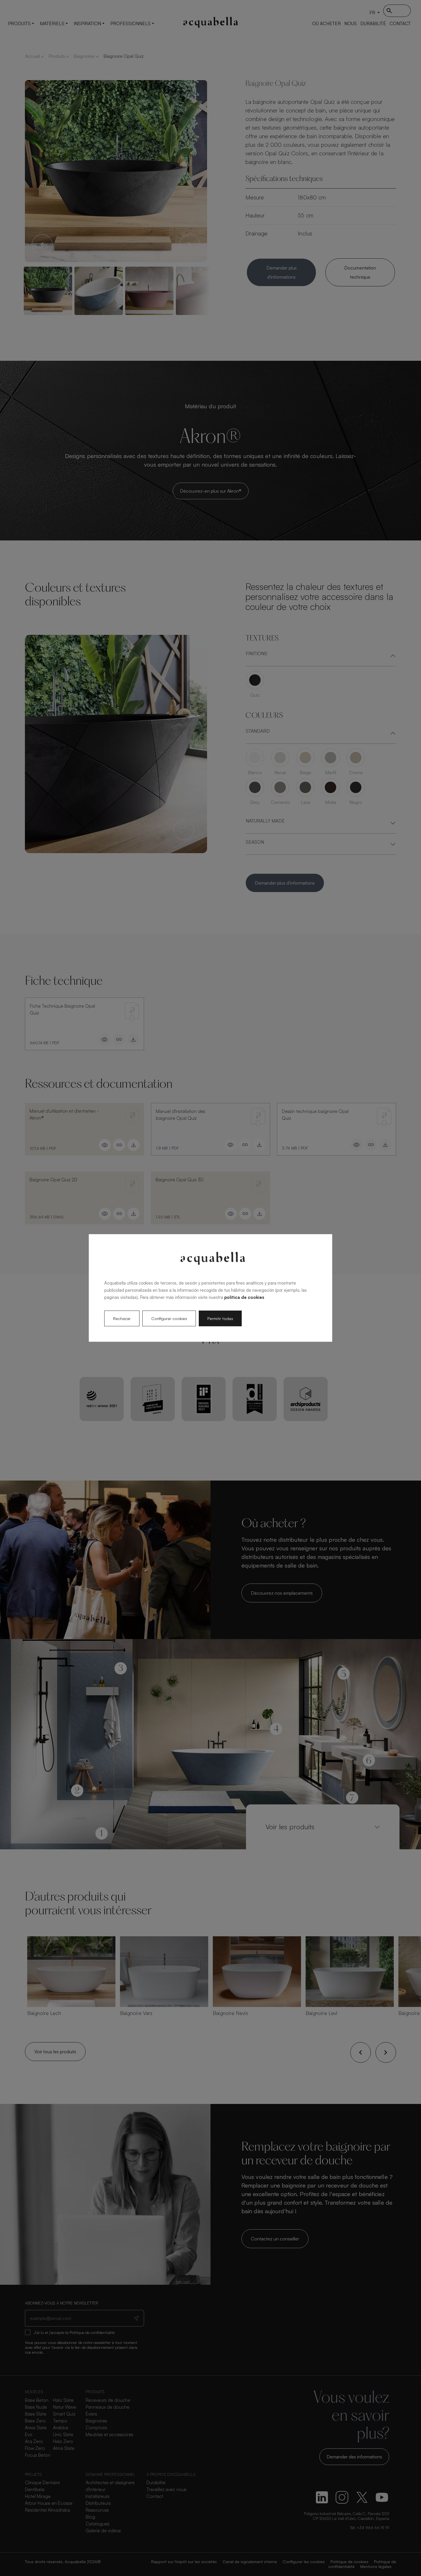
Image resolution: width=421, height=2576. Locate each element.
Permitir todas (220, 1318)
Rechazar (122, 1318)
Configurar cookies (169, 1318)
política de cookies (244, 1297)
